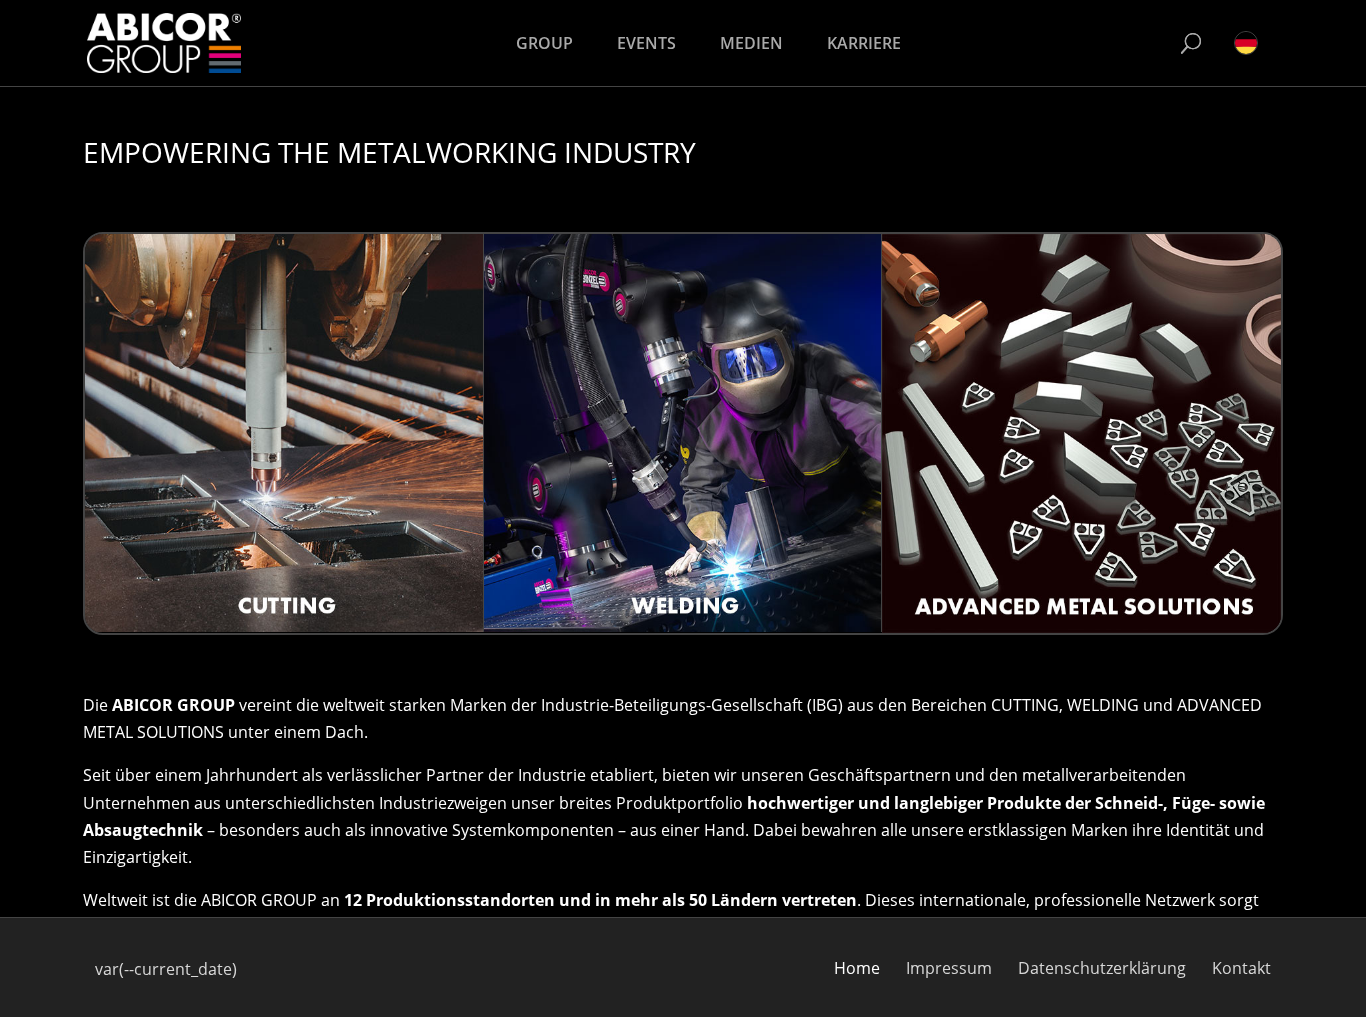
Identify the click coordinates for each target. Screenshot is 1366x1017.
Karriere (864, 43)
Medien (751, 43)
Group (544, 43)
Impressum (949, 968)
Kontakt (1241, 968)
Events (646, 43)
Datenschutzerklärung (1102, 968)
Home (857, 968)
